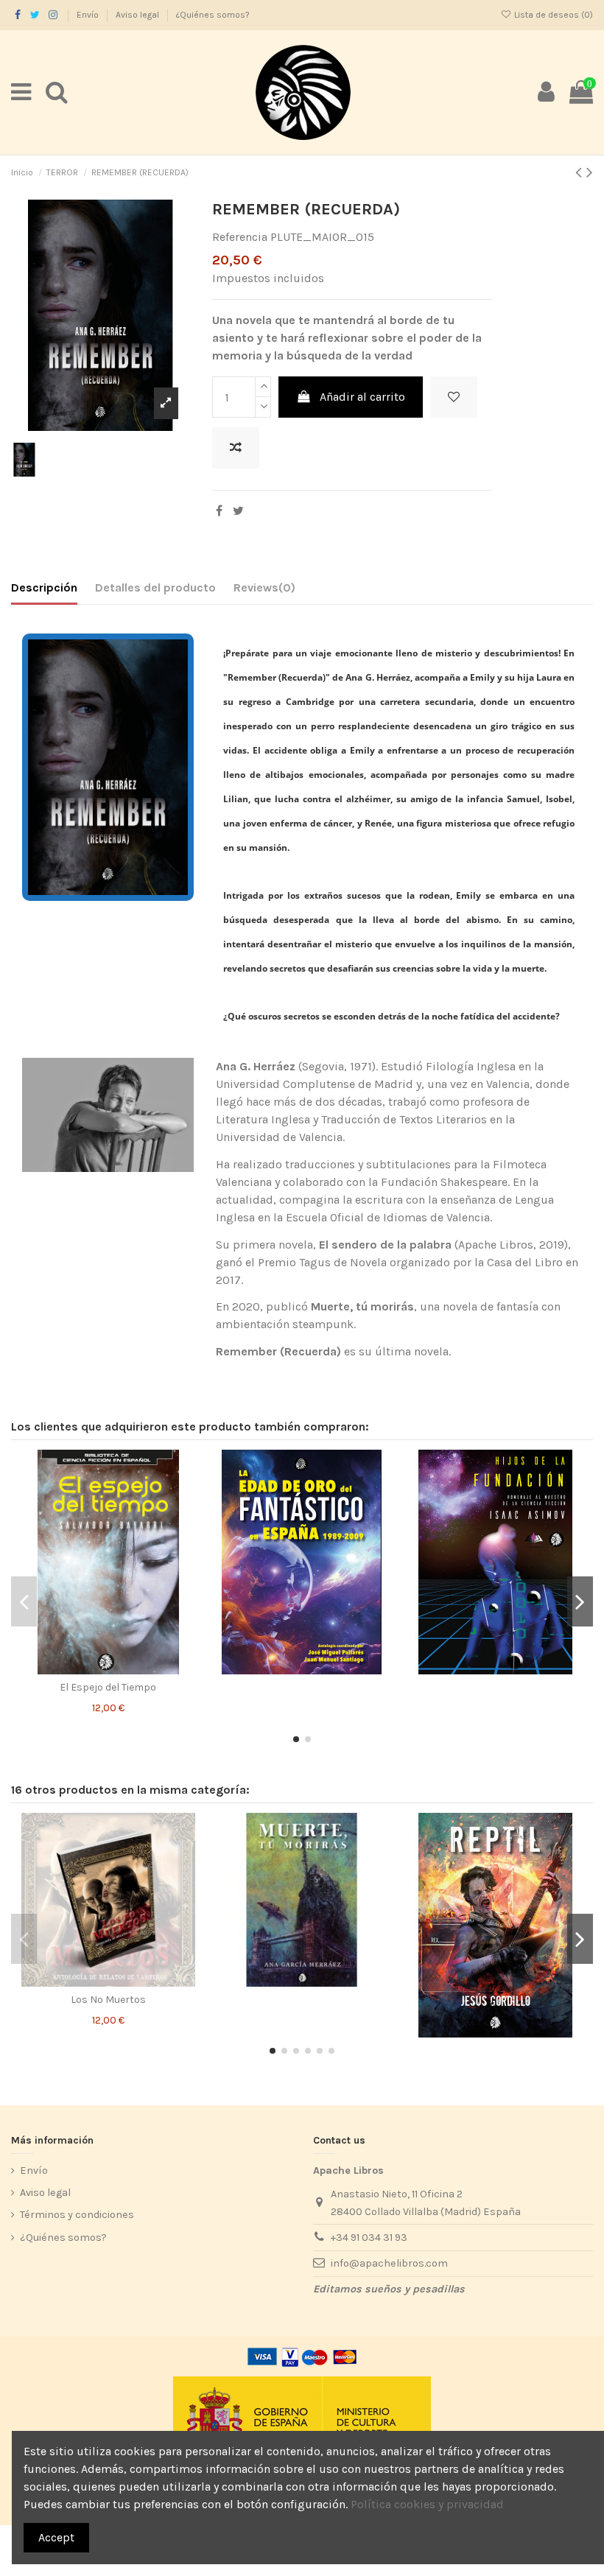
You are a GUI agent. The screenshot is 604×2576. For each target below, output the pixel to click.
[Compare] (108, 1668)
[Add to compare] (236, 448)
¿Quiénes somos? (213, 15)
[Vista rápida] (132, 1668)
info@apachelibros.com (389, 2263)
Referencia (240, 237)
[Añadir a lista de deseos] (454, 397)
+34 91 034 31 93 (369, 2238)
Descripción (44, 587)
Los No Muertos (108, 2000)
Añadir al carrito (362, 397)
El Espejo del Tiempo (108, 1687)
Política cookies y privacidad (427, 2504)
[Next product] (590, 172)
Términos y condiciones (77, 2215)
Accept (56, 2537)
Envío (89, 15)
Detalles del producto (155, 587)
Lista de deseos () (552, 15)
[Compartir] (219, 511)
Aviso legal (138, 15)
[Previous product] (581, 172)
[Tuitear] (238, 511)
